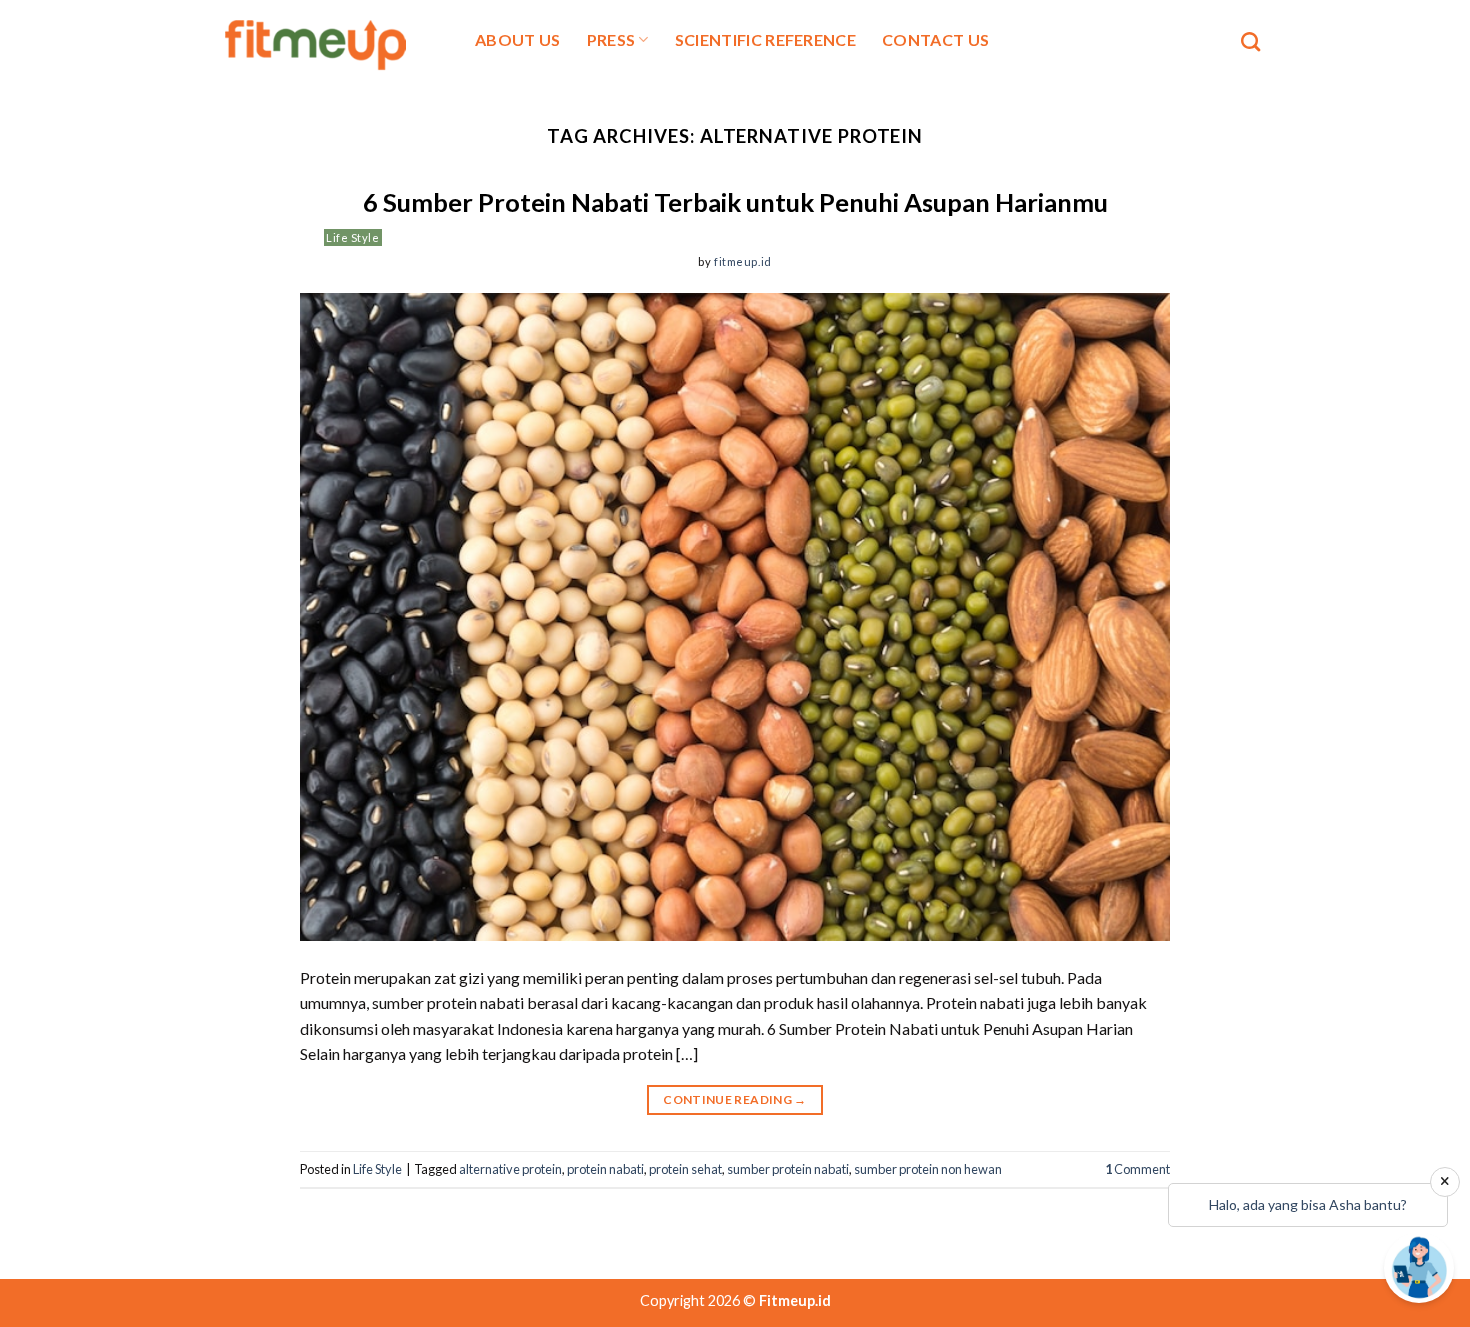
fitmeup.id (743, 261)
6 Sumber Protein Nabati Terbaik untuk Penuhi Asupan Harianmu (735, 202)
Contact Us (935, 39)
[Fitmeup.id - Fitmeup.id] (327, 42)
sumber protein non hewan (928, 1169)
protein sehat (685, 1169)
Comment (1137, 1169)
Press (611, 39)
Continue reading (735, 1099)
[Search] (1250, 41)
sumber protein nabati (788, 1169)
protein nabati (605, 1169)
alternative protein (510, 1169)
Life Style (353, 237)
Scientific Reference (765, 39)
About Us (518, 39)
